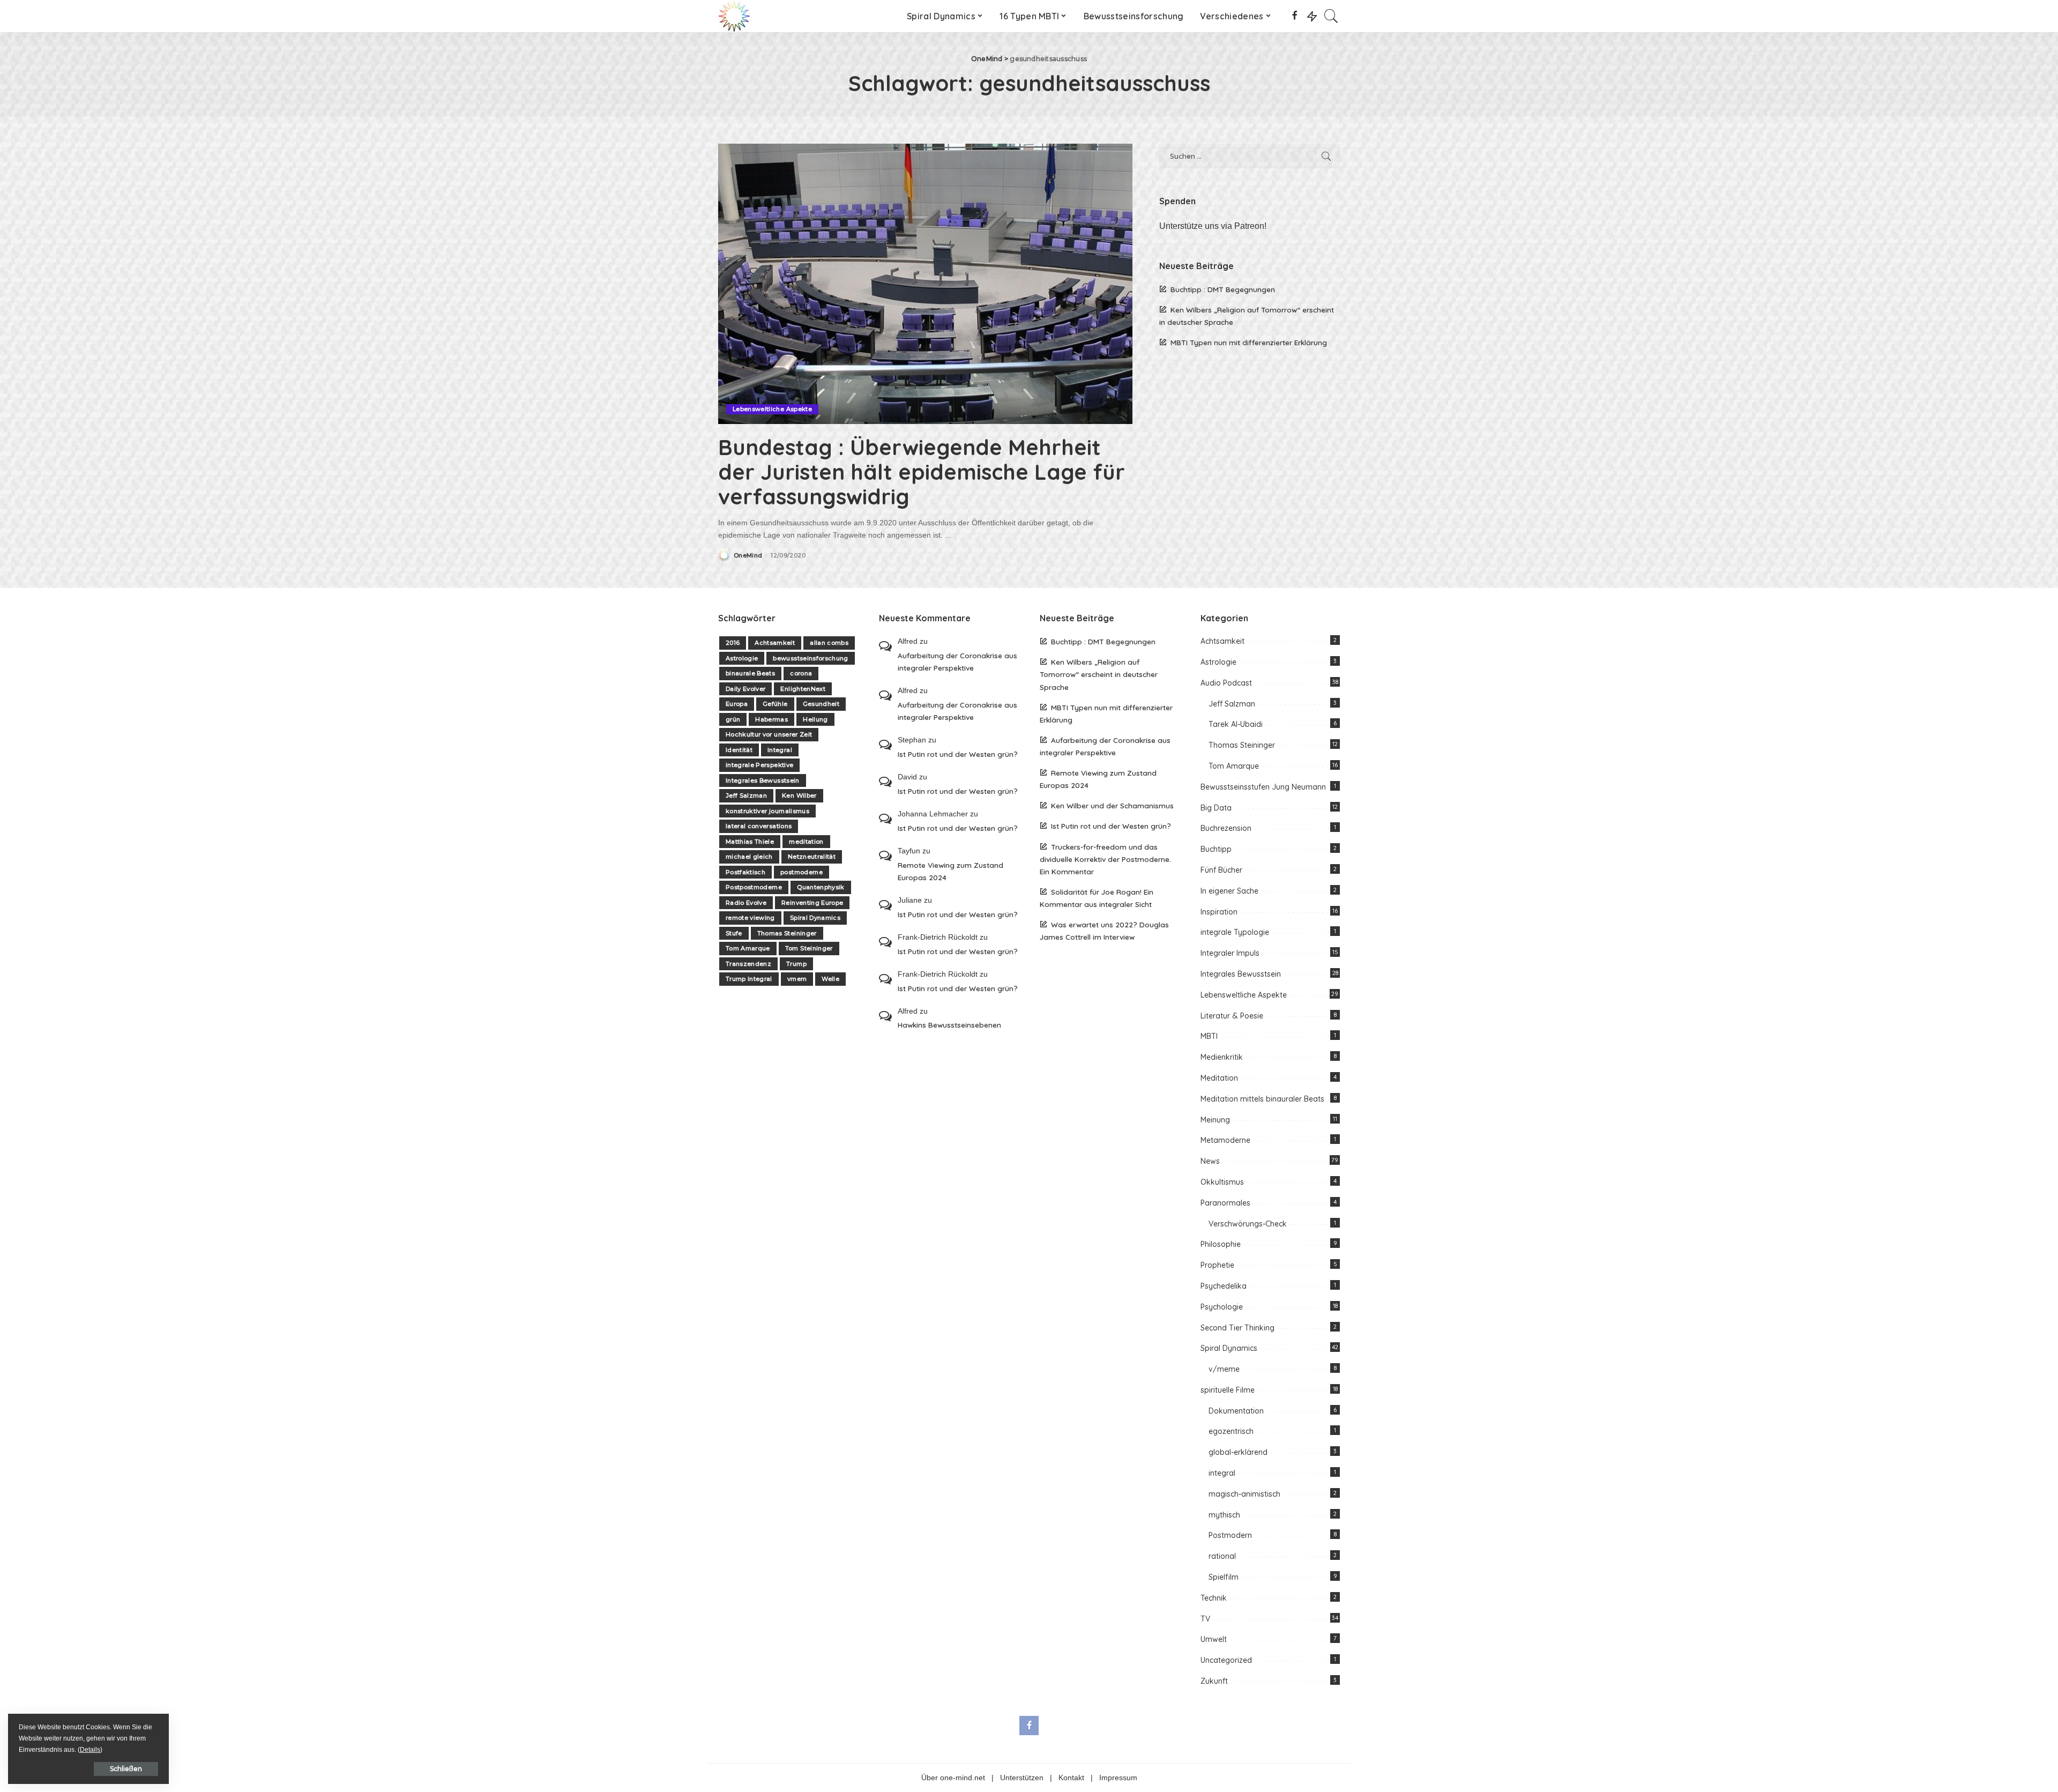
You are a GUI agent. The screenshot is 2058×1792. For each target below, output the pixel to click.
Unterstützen (1022, 1778)
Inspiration (1219, 912)
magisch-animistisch (1244, 1494)
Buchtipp (1216, 849)
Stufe (734, 933)
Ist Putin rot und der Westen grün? (958, 754)
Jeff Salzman (746, 795)
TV (1205, 1619)
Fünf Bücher (1221, 870)
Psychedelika (1224, 1286)
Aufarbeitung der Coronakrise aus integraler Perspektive (957, 661)
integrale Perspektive (759, 765)
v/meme (1224, 1369)
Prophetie (1217, 1265)
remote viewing (750, 918)
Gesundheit (821, 704)
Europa (737, 704)
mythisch (1224, 1515)
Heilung (815, 719)
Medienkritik (1222, 1057)
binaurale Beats (750, 673)
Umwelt (1214, 1639)
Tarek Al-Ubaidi (1236, 724)
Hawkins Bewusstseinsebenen (949, 1025)
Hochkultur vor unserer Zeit (769, 734)
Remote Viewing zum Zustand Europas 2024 (950, 871)
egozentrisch (1231, 1431)
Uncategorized (1226, 1660)
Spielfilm (1224, 1577)
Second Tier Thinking (1237, 1328)
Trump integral (749, 979)
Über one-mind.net (953, 1778)
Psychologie (1222, 1307)
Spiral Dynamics (815, 918)
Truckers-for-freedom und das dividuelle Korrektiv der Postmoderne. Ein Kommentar (1105, 859)
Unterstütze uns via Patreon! (1213, 226)
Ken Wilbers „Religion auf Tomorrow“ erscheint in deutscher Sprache (1099, 674)
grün (733, 719)
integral (1222, 1473)
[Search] (1331, 16)
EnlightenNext (803, 689)
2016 (733, 643)
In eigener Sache (1229, 891)
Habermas (771, 719)
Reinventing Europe (812, 903)
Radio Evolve (746, 903)
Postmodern (1230, 1535)
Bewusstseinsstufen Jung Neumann (1263, 787)
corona (801, 673)
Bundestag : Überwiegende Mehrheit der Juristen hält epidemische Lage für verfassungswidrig (922, 472)
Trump (796, 964)
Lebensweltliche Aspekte (772, 409)
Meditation (1219, 1078)
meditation (806, 842)
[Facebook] (1295, 16)
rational (1222, 1556)
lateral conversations (759, 826)
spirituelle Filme (1228, 1390)
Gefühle (775, 704)
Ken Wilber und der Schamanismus (1112, 805)
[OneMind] (734, 16)
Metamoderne (1225, 1140)
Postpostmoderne (754, 887)
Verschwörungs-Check (1248, 1224)
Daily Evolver (745, 689)
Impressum (1118, 1778)
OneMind (748, 556)
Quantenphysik (821, 887)
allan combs (829, 643)
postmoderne (801, 872)
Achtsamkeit (775, 643)
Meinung (1215, 1120)
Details (90, 1750)
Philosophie (1221, 1244)
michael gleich (749, 857)
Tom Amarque (748, 948)
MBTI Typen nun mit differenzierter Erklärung (1249, 342)
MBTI (1209, 1036)
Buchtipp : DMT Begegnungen (1223, 289)
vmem (797, 979)
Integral (780, 750)
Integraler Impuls (1230, 953)
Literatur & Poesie (1232, 1016)
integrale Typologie (1235, 932)
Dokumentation (1236, 1411)
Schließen (126, 1769)
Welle (830, 979)
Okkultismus (1222, 1182)
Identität (739, 750)
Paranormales (1225, 1203)
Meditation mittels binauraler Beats (1262, 1099)
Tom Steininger (809, 948)
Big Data (1216, 808)
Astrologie (742, 658)
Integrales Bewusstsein (763, 780)
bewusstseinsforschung (810, 658)
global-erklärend (1238, 1452)
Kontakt (1071, 1778)
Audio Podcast (1226, 683)
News (1210, 1161)
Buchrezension (1226, 828)
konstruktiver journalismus (767, 811)
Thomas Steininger (787, 933)
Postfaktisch (745, 872)
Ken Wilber (799, 795)
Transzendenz (748, 964)
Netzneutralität (812, 857)
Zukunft (1214, 1681)
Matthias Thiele (750, 842)
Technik (1214, 1598)
